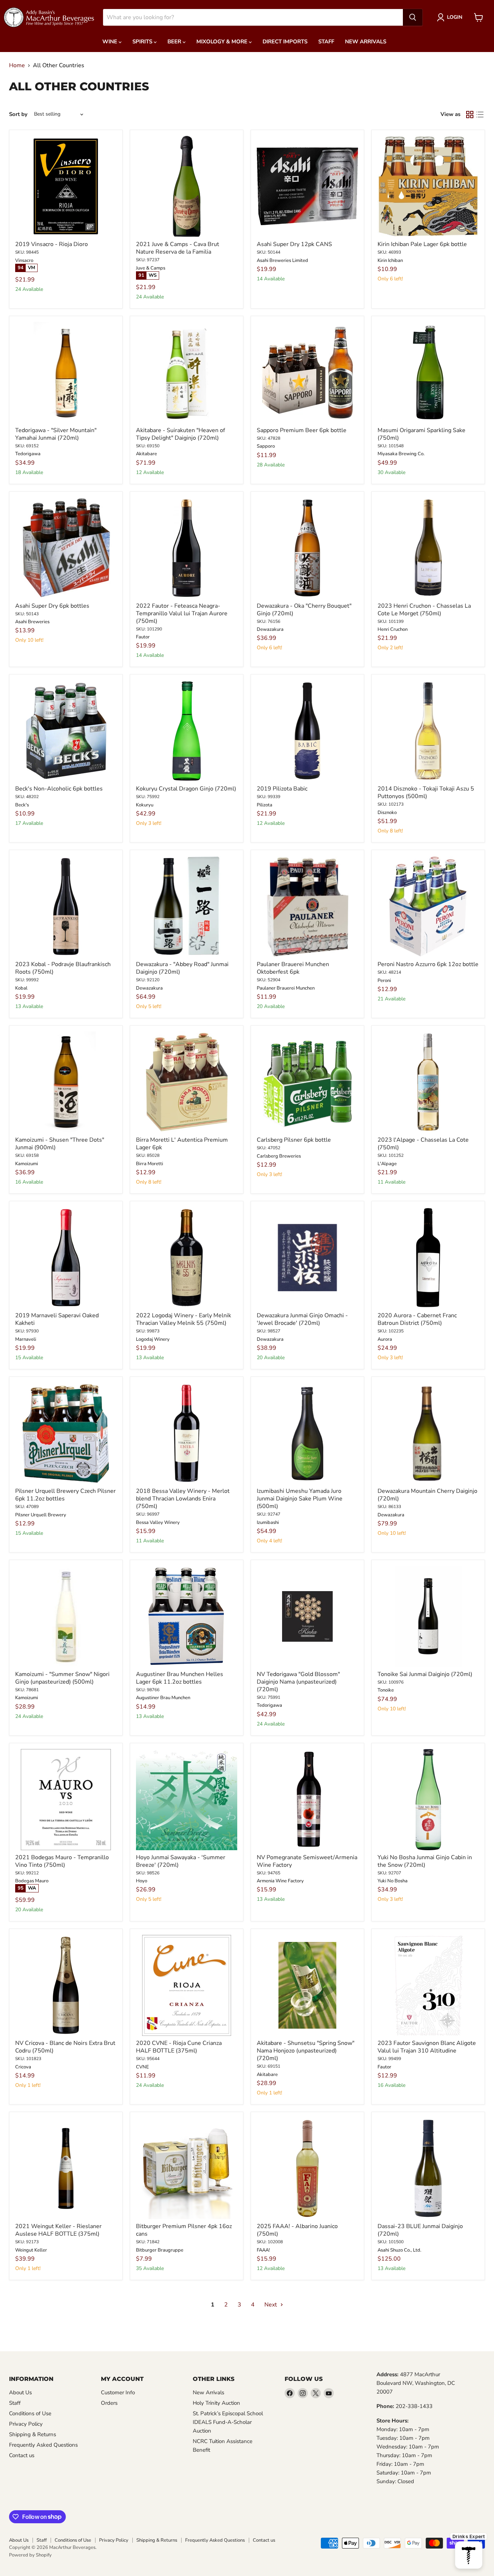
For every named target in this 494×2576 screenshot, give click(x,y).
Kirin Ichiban (390, 260)
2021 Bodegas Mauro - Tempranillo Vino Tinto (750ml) (62, 1861)
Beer (175, 42)
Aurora (385, 1339)
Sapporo (266, 446)
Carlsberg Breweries (279, 1156)
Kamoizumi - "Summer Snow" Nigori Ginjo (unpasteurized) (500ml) (62, 1678)
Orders (109, 2403)
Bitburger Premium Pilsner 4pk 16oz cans (184, 2230)
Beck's (22, 805)
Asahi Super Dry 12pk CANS (294, 244)
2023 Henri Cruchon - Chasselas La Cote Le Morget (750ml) (424, 610)
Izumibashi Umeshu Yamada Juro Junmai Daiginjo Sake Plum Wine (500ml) (300, 1499)
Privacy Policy (26, 2424)
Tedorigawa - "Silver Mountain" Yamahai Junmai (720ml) (56, 434)
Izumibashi (268, 1522)
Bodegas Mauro (32, 1881)
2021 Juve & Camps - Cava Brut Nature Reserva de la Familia (178, 248)
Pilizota (265, 805)
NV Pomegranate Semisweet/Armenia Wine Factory (307, 1861)
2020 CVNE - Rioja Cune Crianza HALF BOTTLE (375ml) (179, 2047)
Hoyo (142, 1881)
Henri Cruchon (393, 629)
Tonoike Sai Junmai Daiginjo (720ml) (425, 1674)
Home (17, 65)
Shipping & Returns (33, 2434)
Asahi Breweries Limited (282, 260)
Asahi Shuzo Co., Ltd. (399, 2250)
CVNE (142, 2067)
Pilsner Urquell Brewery (41, 1515)
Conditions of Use (30, 2413)
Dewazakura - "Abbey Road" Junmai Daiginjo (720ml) (182, 968)
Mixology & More (223, 42)
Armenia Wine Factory (280, 1881)
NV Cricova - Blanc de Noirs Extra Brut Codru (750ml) (65, 2047)
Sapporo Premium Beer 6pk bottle (302, 430)
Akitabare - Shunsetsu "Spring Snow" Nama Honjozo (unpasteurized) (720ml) (306, 2051)
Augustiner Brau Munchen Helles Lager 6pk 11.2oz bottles (180, 1678)
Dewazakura (270, 629)
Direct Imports (285, 42)
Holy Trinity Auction (216, 2403)
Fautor (143, 637)
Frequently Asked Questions (43, 2445)
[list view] (480, 115)
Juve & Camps (151, 268)
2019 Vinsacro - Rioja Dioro (52, 244)
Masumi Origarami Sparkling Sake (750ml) (421, 434)
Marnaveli (26, 1339)
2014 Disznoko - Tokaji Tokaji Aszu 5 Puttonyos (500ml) (426, 792)
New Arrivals (366, 42)
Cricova (23, 2067)
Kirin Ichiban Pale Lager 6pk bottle (422, 244)
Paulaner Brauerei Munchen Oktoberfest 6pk (293, 968)
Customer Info (118, 2392)
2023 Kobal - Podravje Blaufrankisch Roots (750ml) (63, 968)
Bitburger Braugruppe (160, 2250)
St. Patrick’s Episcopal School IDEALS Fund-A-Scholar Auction (228, 2422)
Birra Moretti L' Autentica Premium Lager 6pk (182, 1144)
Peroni (384, 981)
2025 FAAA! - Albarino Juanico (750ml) (297, 2230)
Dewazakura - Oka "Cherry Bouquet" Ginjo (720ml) (304, 610)
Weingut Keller (31, 2250)
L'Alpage (387, 1164)
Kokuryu (145, 805)
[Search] (413, 17)
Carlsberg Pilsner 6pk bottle (294, 1140)
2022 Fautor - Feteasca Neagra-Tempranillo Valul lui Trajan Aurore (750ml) (182, 613)
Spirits (143, 42)
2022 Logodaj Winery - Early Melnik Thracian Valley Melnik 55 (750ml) (184, 1319)
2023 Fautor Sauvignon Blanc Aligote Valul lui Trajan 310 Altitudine (427, 2047)
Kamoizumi (27, 1164)
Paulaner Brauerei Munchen (286, 988)
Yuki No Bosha (393, 1881)
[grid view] (470, 115)
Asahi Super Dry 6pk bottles (52, 606)
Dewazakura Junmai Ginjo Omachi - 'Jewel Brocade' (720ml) (302, 1319)
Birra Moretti (150, 1164)
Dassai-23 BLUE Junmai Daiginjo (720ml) (420, 2230)
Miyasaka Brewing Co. (401, 454)
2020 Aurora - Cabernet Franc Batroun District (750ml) (417, 1319)
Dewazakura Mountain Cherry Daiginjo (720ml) (427, 1495)
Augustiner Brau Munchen (163, 1698)
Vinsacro (24, 260)
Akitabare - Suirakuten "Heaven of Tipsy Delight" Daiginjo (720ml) (180, 434)
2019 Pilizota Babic (282, 789)
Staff (326, 42)
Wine (110, 42)
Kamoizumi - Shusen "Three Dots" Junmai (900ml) (60, 1144)
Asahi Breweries (32, 622)
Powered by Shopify (30, 2555)
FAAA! (263, 2250)
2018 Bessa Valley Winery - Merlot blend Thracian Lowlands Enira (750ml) (183, 1499)
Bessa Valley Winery (158, 1522)
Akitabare (146, 454)
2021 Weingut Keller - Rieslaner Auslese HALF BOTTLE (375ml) (58, 2230)
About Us (20, 2392)
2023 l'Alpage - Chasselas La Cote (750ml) (423, 1144)
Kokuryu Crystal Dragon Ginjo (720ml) (186, 789)
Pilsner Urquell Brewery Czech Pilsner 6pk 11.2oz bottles (65, 1495)
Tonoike (386, 1690)
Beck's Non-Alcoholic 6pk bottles (59, 789)
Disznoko (387, 813)
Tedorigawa (28, 454)
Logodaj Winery (153, 1339)
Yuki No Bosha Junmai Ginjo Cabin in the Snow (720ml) (425, 1861)
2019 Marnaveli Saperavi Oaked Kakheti (57, 1319)
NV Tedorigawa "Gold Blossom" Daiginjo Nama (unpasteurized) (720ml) (298, 1682)
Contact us (22, 2455)
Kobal (21, 988)
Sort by (18, 114)
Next (271, 2305)
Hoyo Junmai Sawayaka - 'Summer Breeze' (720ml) (181, 1861)
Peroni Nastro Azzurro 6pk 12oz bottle (428, 964)
